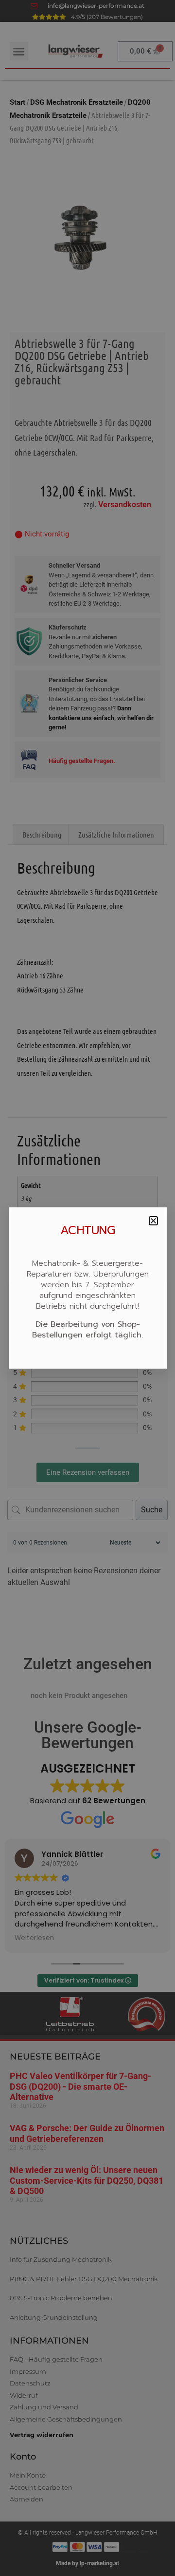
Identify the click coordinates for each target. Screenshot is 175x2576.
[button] (153, 1221)
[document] (87, 1288)
